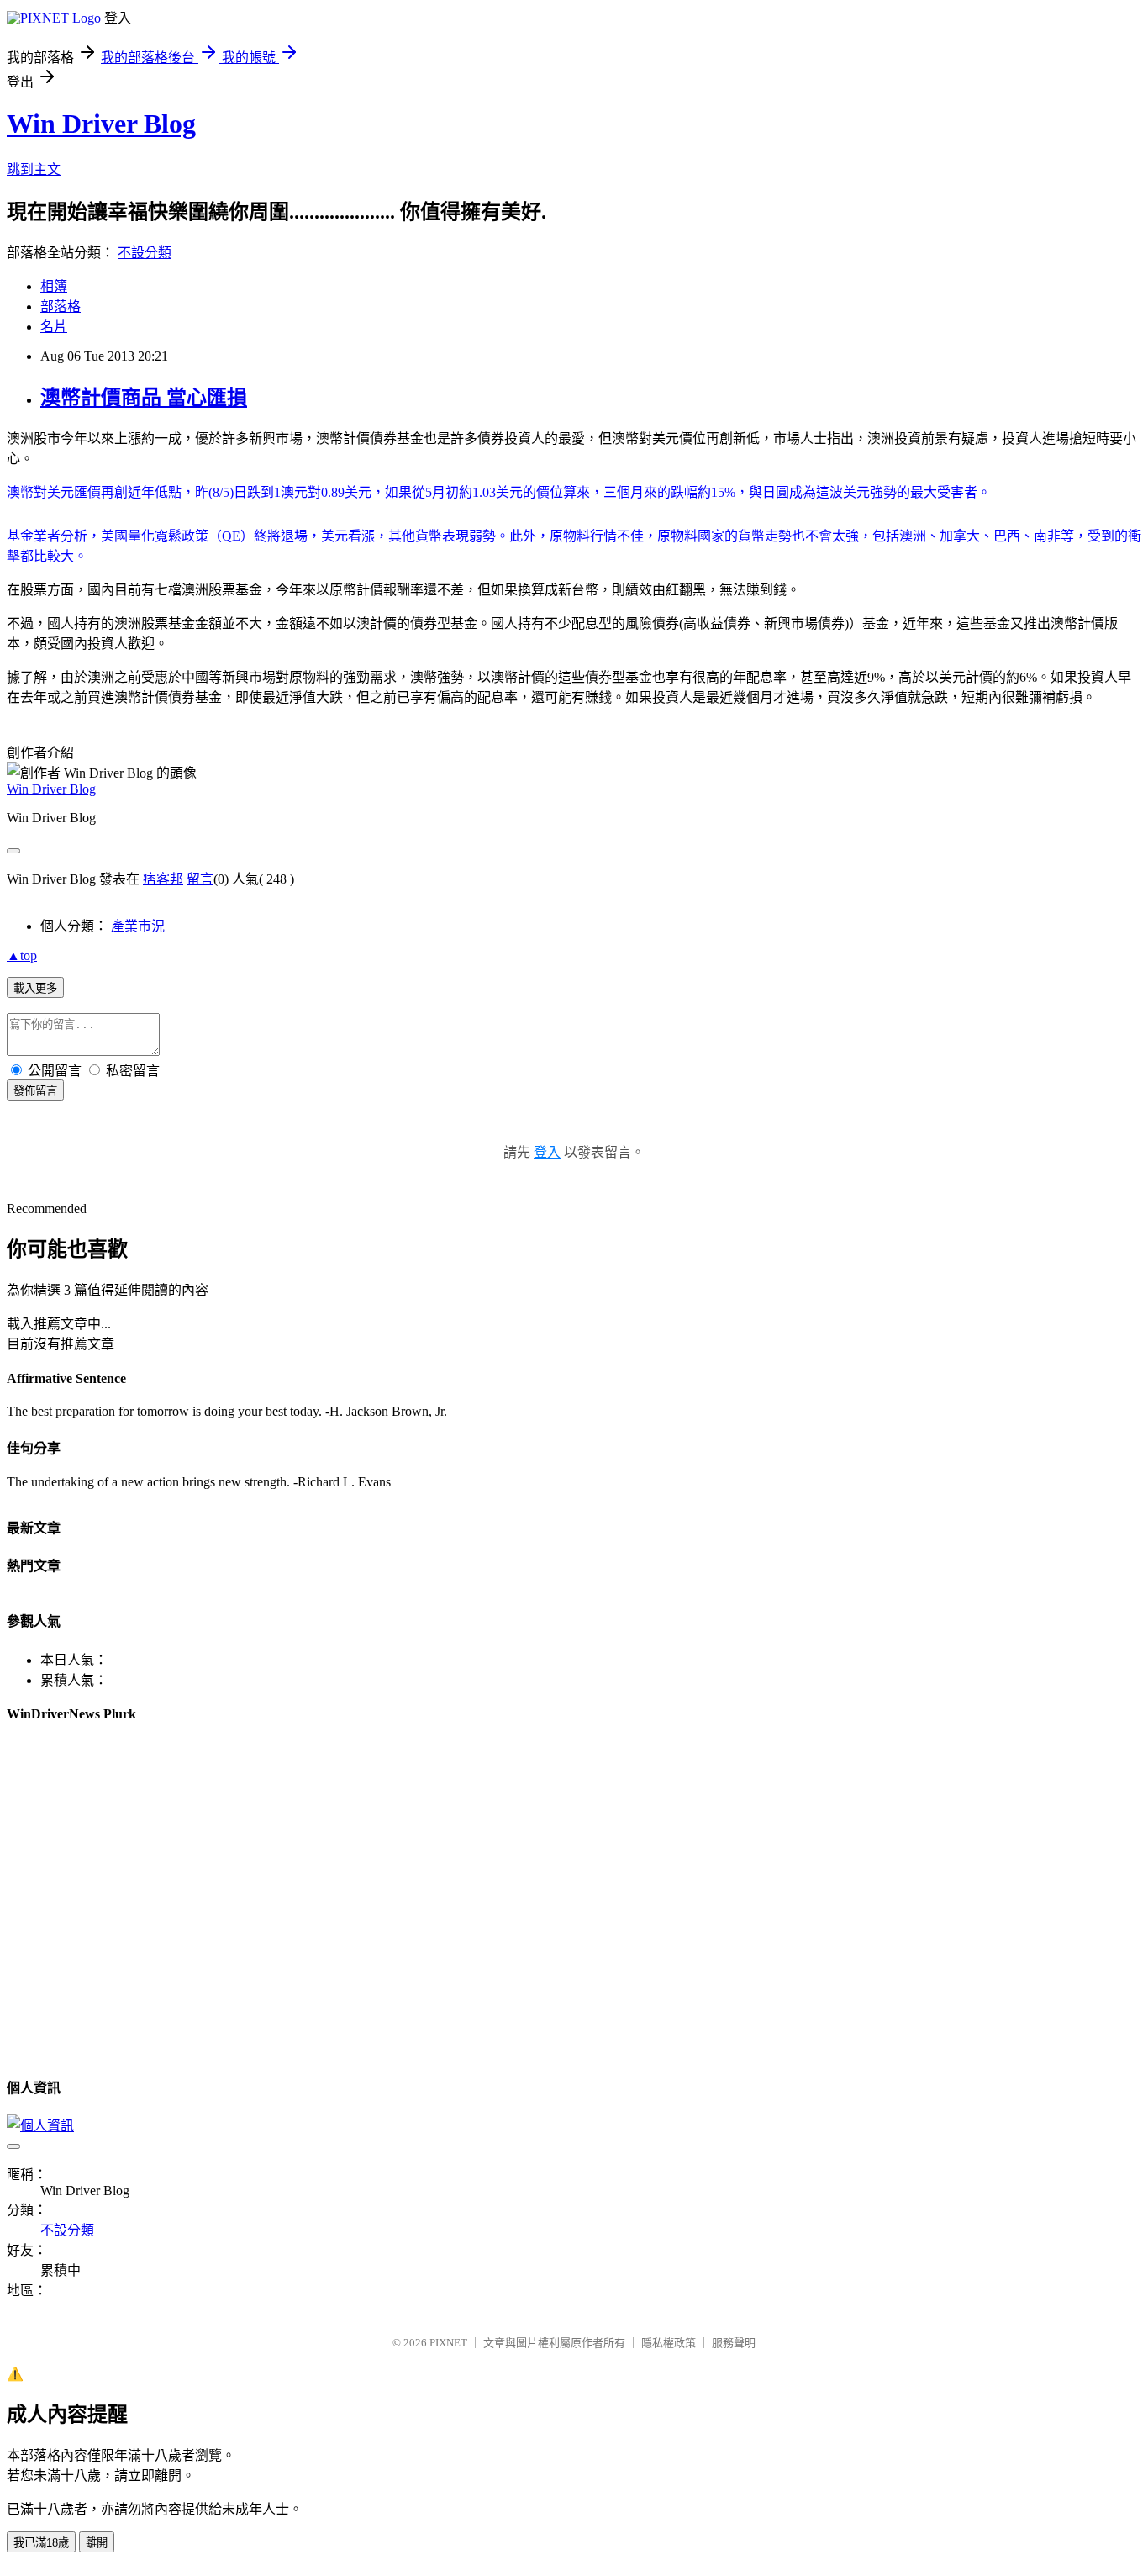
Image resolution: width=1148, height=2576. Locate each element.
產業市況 (138, 926)
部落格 (61, 306)
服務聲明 (734, 2343)
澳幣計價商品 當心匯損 (144, 398)
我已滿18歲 (41, 2543)
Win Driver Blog (101, 124)
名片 (54, 327)
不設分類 (145, 253)
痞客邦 (163, 879)
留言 (200, 879)
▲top (22, 955)
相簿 (54, 286)
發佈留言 (35, 1091)
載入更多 (35, 988)
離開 (97, 2543)
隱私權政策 (669, 2343)
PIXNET (448, 2343)
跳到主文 (34, 169)
